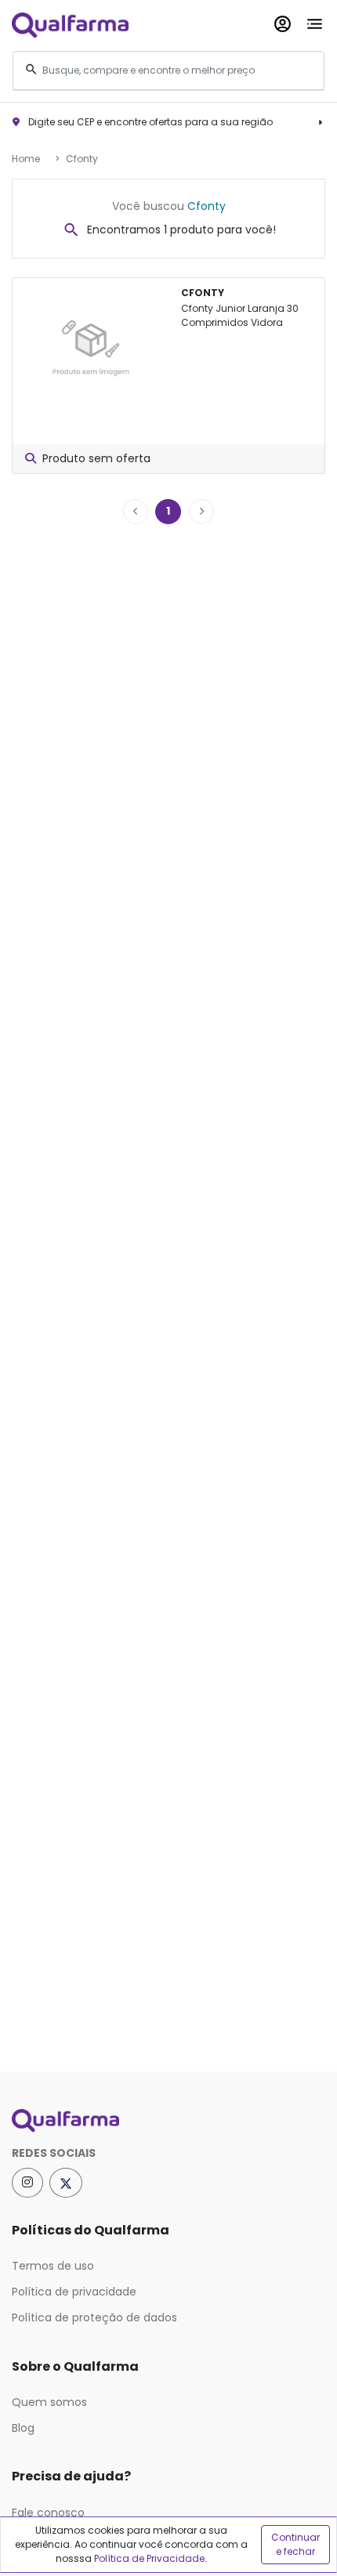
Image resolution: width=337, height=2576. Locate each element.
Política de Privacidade (149, 2558)
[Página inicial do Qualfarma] (168, 2121)
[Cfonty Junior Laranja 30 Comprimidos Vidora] (91, 343)
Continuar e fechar (295, 2544)
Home (26, 159)
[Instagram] (27, 2183)
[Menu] (315, 21)
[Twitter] (66, 2183)
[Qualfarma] (70, 25)
